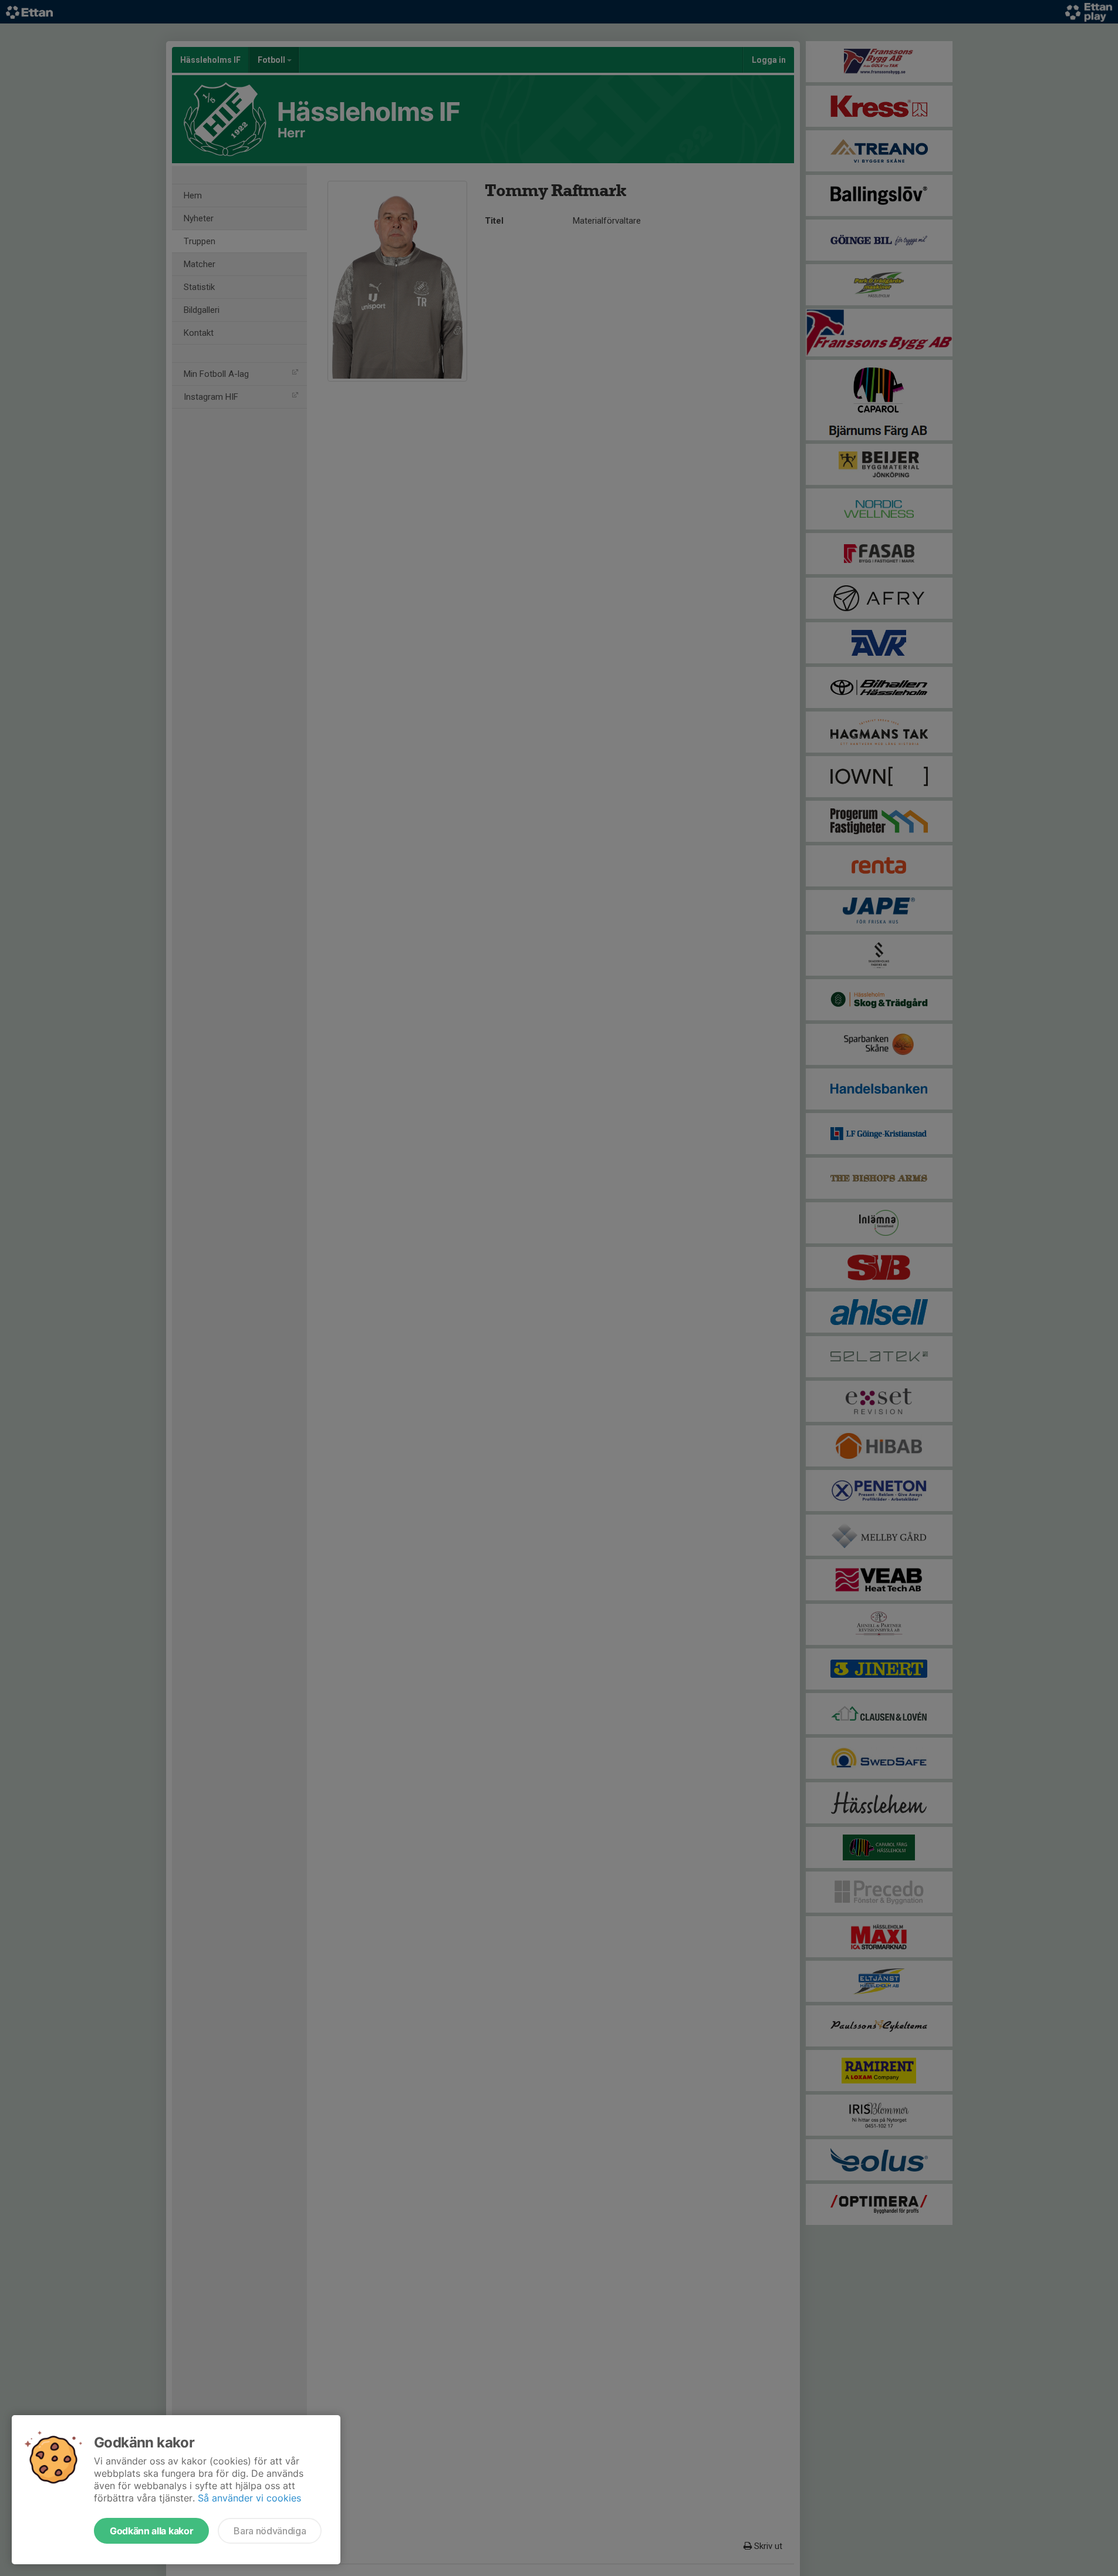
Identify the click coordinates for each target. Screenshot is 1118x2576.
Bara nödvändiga (270, 2531)
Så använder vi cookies (249, 2498)
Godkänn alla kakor (151, 2531)
